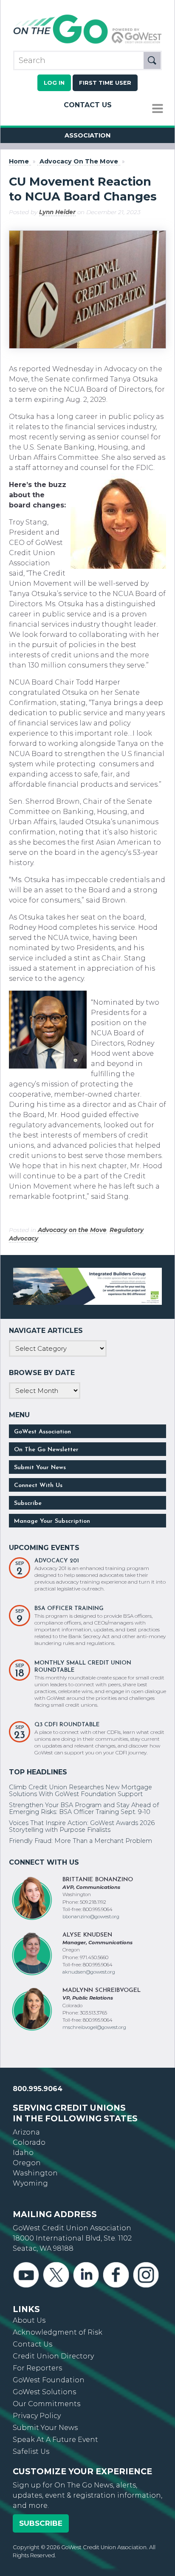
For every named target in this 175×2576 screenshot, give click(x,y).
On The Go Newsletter (46, 1450)
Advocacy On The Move (79, 162)
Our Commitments (47, 2404)
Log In (54, 83)
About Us (29, 2320)
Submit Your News (40, 1468)
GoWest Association (42, 1432)
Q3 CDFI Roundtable (67, 1725)
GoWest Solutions (44, 2392)
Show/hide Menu (158, 109)
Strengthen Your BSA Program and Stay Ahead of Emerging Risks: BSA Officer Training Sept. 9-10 (84, 1808)
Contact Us (88, 105)
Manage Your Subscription (52, 1521)
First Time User (105, 83)
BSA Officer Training (69, 1609)
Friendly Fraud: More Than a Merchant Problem (80, 1841)
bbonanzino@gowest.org (91, 1917)
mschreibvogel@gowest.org (94, 2027)
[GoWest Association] (87, 43)
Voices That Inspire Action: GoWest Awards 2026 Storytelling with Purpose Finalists (82, 1826)
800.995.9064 (38, 2089)
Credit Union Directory (53, 2356)
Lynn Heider (57, 212)
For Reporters (37, 2368)
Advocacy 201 (57, 1561)
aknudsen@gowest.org (89, 1972)
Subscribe (28, 1503)
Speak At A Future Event (55, 2440)
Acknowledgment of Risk (58, 2332)
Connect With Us (38, 1486)
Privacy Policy (37, 2416)
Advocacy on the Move (72, 1230)
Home (19, 162)
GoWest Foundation (49, 2380)
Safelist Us (31, 2451)
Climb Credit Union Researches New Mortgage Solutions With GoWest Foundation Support (80, 1791)
